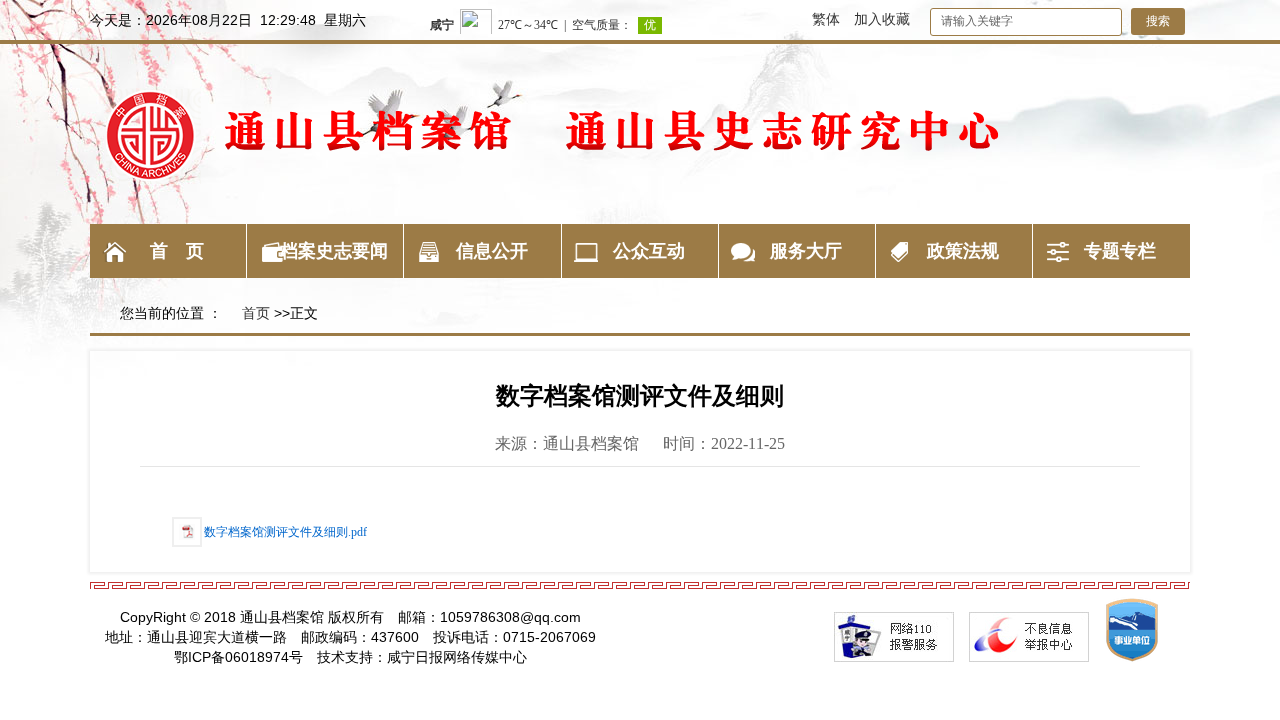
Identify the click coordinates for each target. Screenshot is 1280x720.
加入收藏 (882, 19)
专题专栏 (1120, 251)
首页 (256, 313)
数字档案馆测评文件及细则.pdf (285, 532)
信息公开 (492, 251)
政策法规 (963, 251)
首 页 (177, 251)
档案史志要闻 (334, 251)
